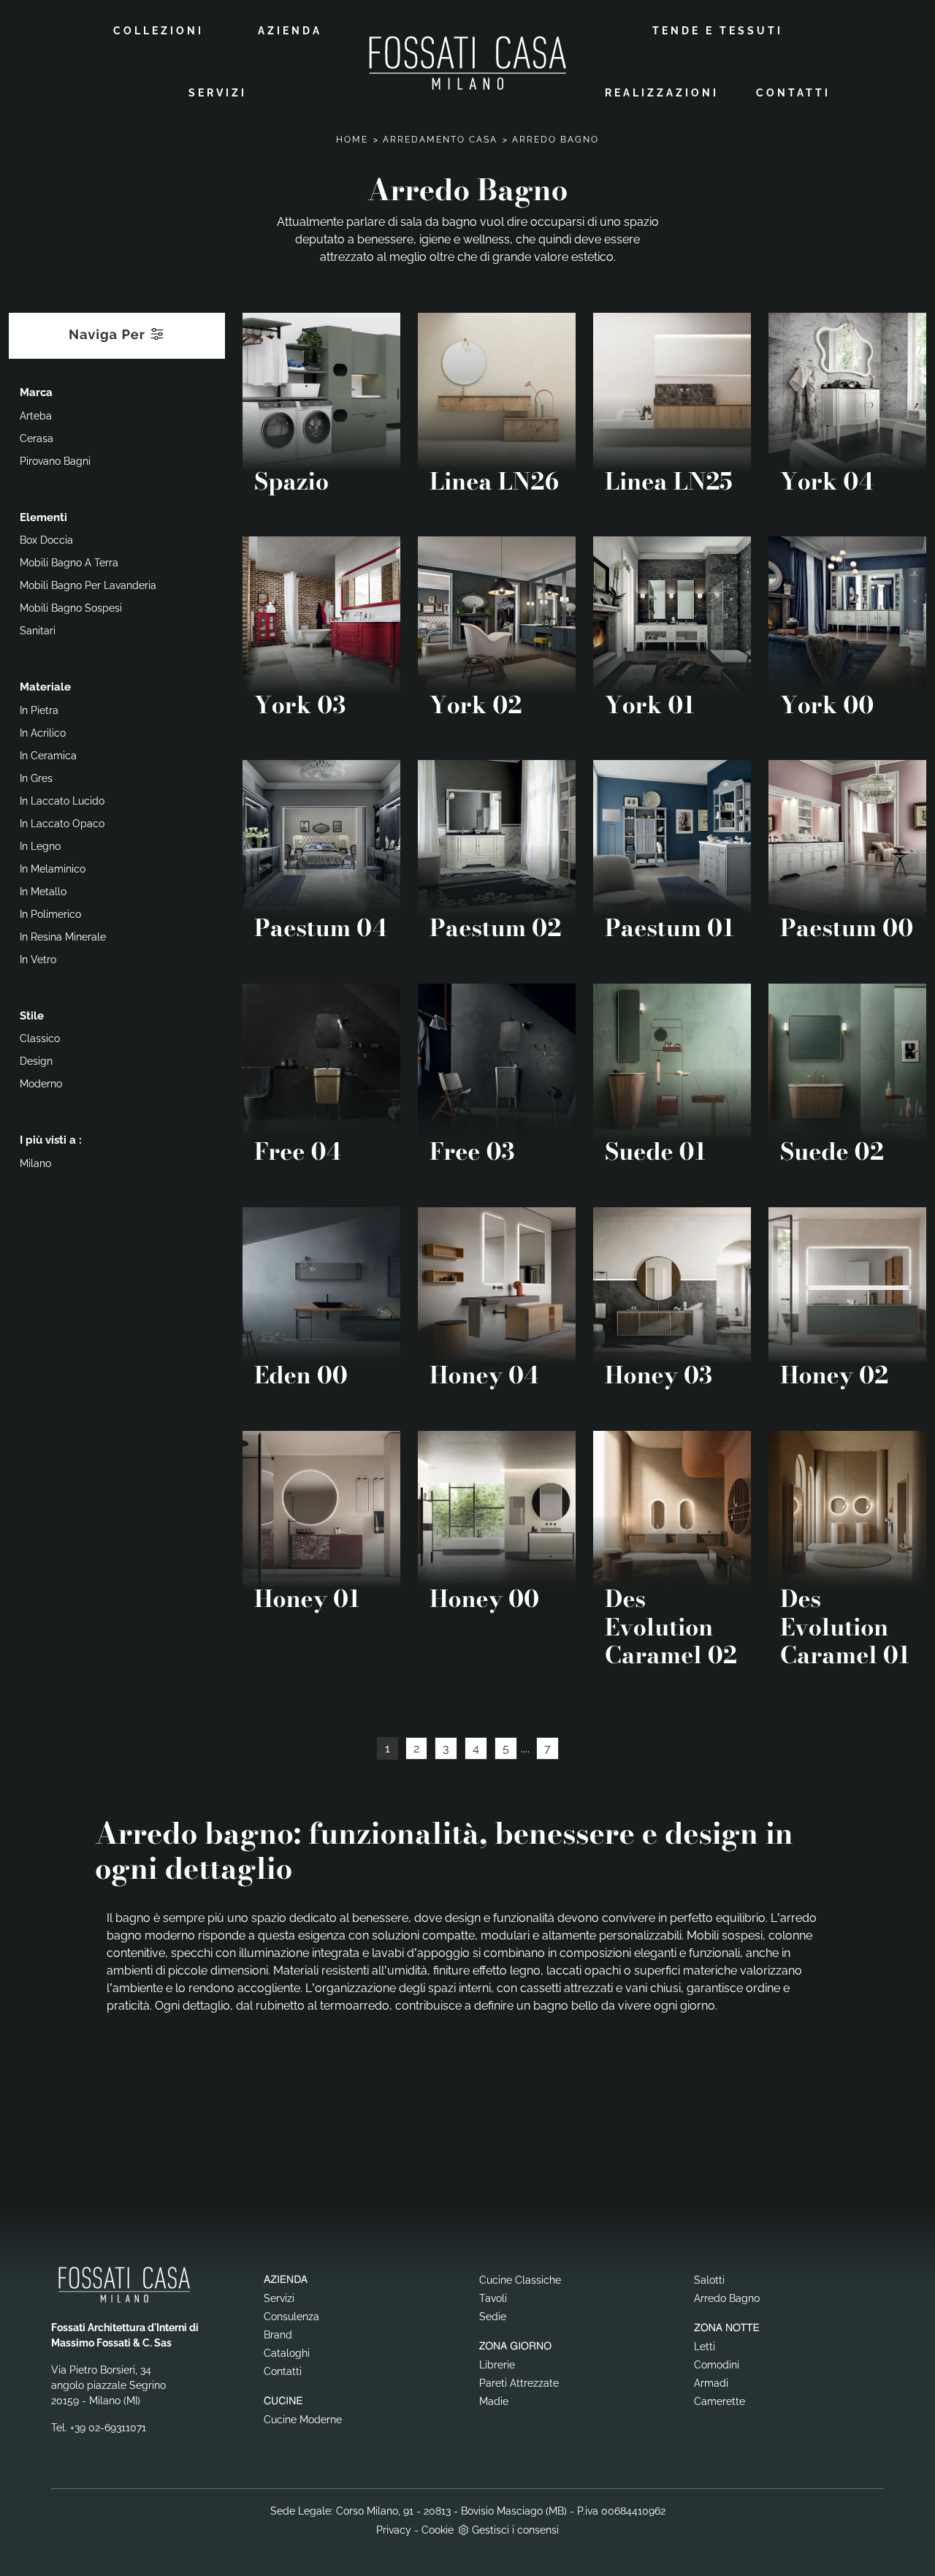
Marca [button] (36, 392)
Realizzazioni (662, 93)
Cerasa (37, 438)
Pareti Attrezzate (519, 2383)
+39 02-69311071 (108, 2428)
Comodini (717, 2365)
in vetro (38, 960)
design (36, 1061)
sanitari (38, 631)
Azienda (290, 31)
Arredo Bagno (556, 140)
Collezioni (159, 31)
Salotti (709, 2280)
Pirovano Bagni (55, 461)
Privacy (394, 2530)
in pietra (39, 710)
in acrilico (43, 733)
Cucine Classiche (520, 2280)
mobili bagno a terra (69, 563)
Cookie (438, 2530)
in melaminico (53, 869)
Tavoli (493, 2298)
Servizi (218, 93)
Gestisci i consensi (515, 2530)
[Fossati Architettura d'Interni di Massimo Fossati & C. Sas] (467, 62)
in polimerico (50, 914)
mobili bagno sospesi (71, 608)
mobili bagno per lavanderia (88, 585)
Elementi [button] (43, 517)
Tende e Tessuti (718, 31)
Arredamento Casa (440, 140)
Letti (705, 2347)
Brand (278, 2335)
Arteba (36, 416)
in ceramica (48, 756)
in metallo (43, 892)
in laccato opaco (62, 824)
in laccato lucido (62, 801)
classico (40, 1038)
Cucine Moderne (303, 2420)
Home (352, 140)
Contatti (793, 93)
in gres (36, 778)
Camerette (720, 2401)
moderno (41, 1084)
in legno (40, 846)
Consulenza (291, 2317)
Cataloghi (287, 2353)
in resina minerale (63, 937)
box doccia (46, 540)
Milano (35, 1163)
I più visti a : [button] (51, 1140)
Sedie (493, 2317)
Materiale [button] (45, 687)
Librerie (497, 2365)
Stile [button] (32, 1016)
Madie (494, 2401)
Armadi (711, 2383)
